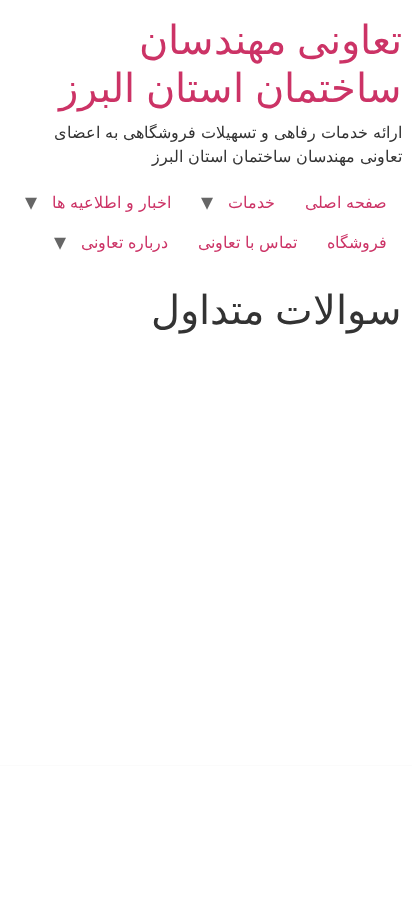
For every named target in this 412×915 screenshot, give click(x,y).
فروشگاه (357, 242)
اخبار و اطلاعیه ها (111, 202)
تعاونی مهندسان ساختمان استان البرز (230, 63)
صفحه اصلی (346, 202)
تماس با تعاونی (247, 242)
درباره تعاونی (124, 242)
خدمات (251, 202)
